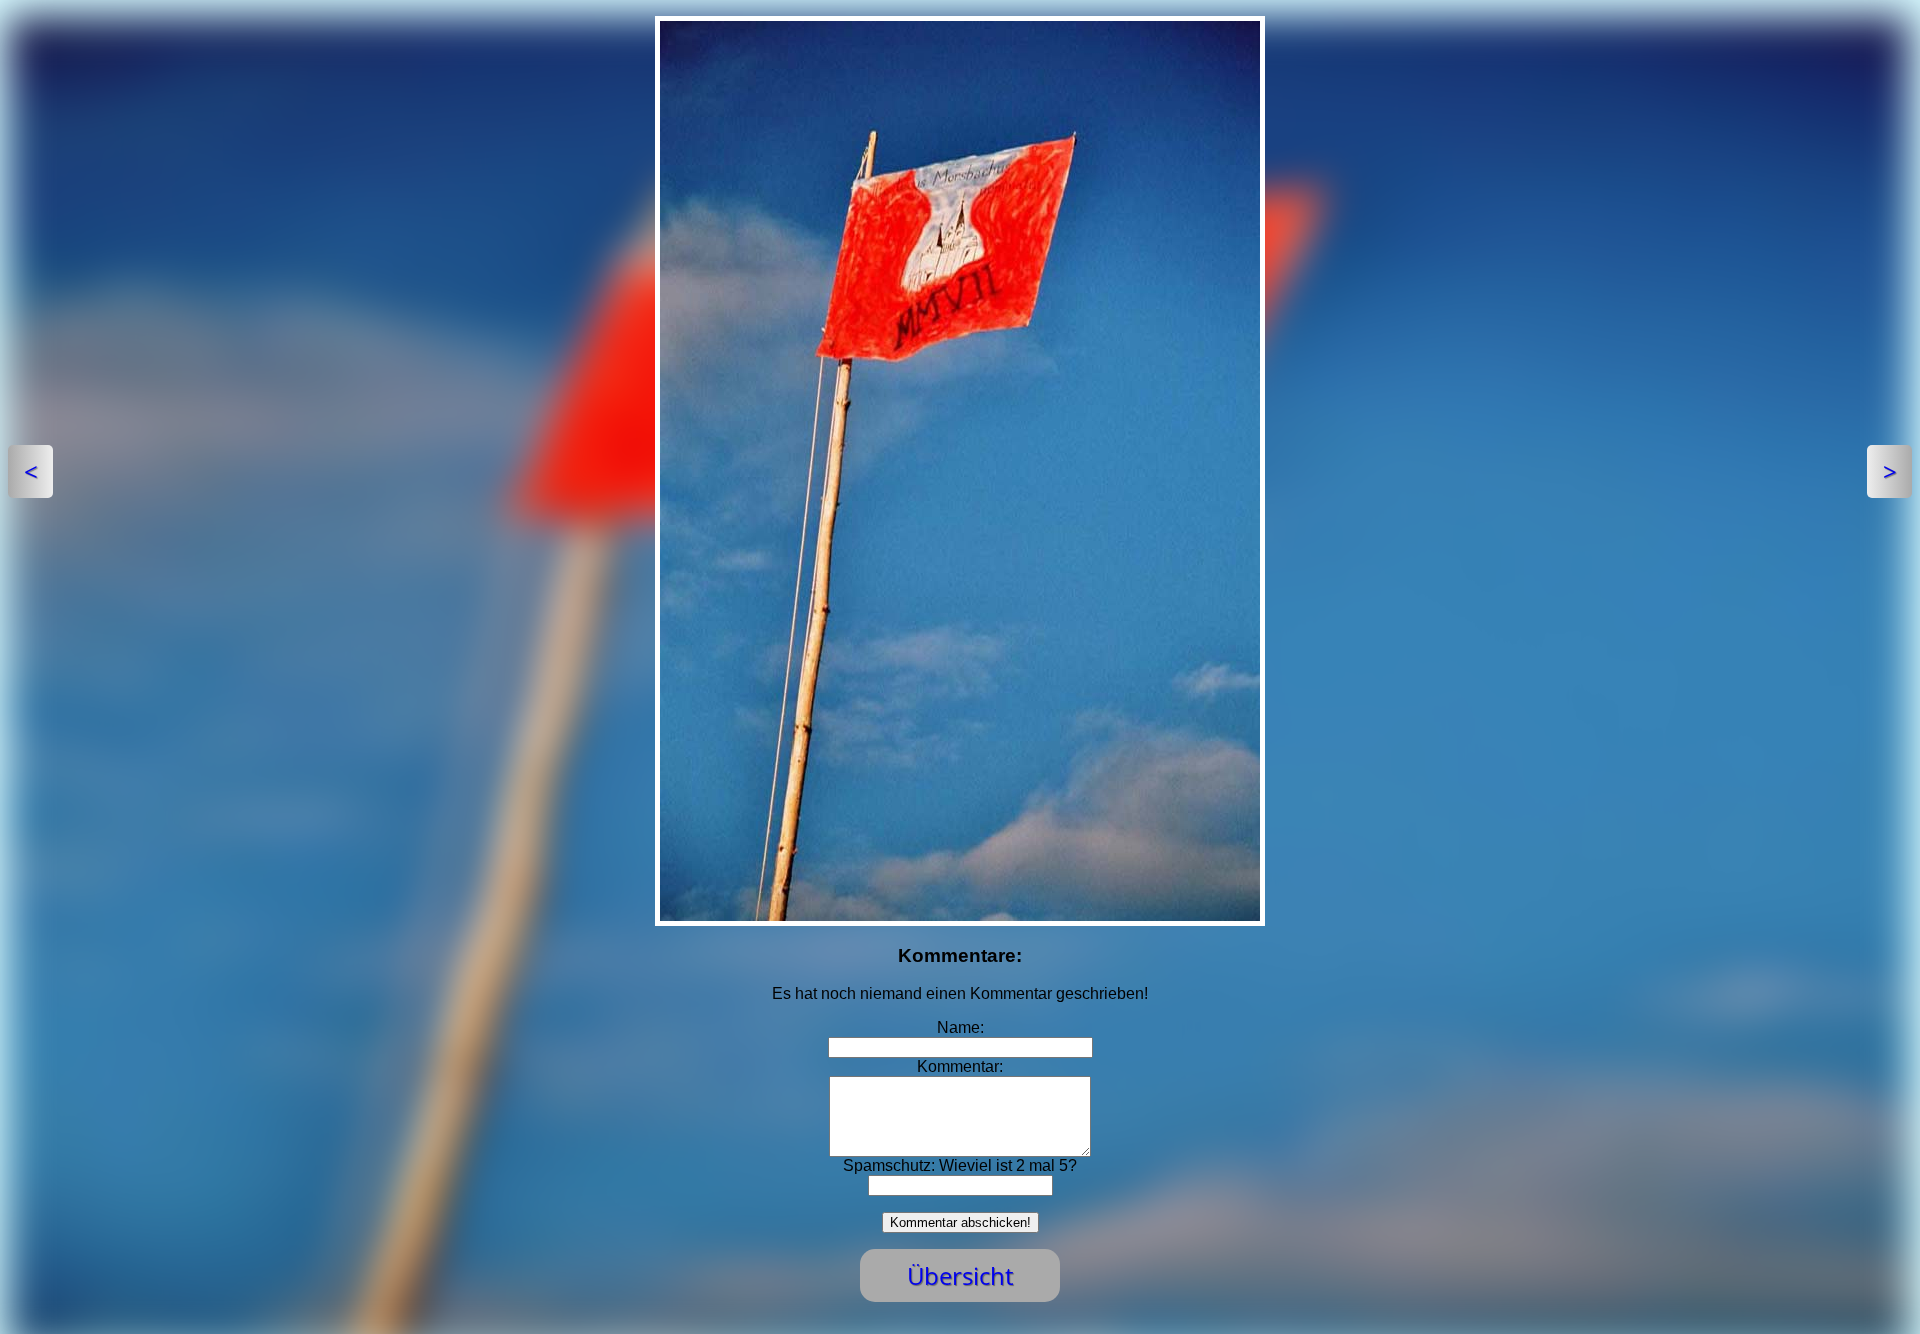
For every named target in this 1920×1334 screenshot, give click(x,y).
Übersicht (960, 1275)
